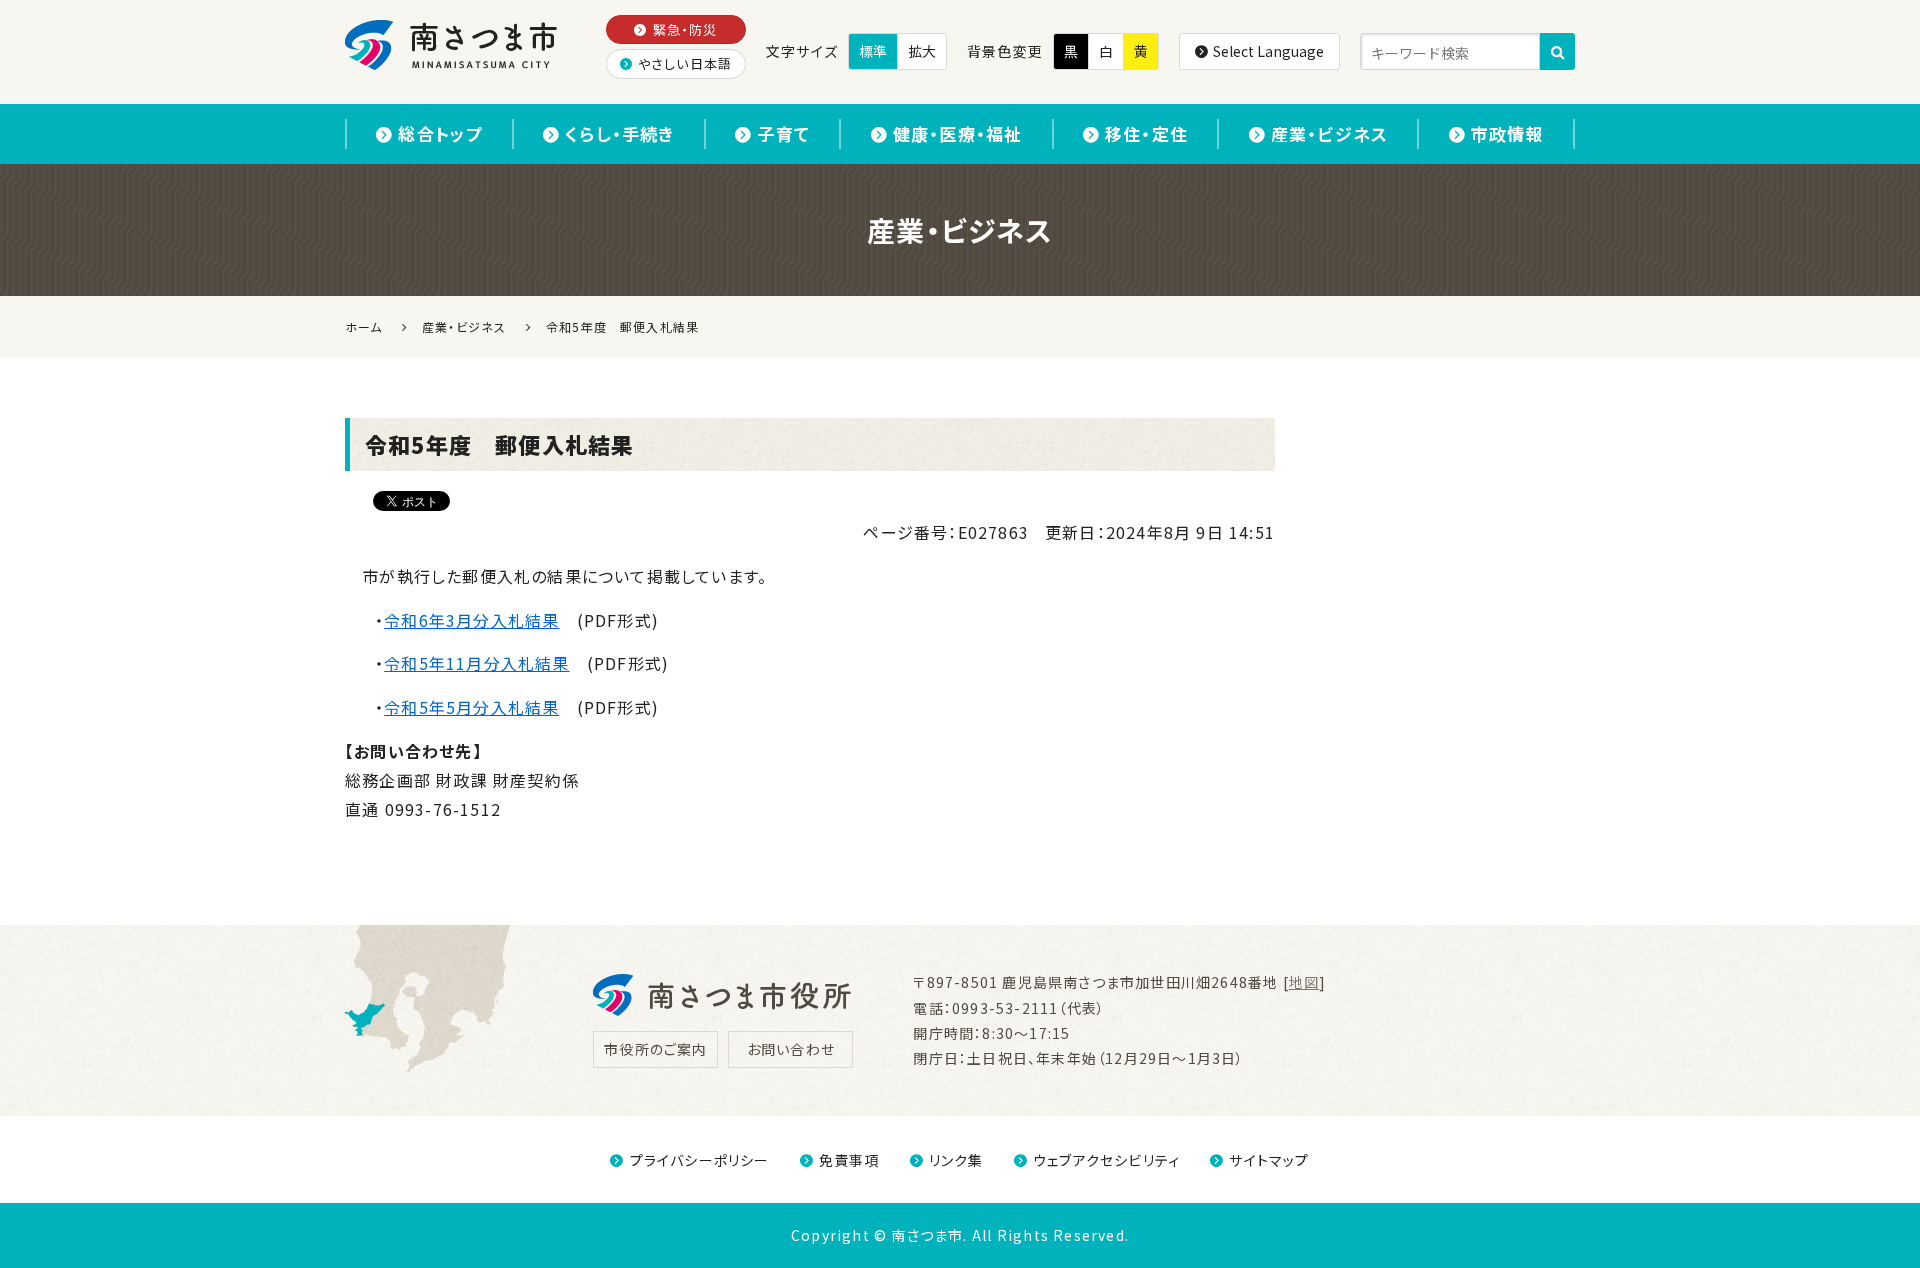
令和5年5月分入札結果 (471, 707)
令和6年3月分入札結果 (471, 620)
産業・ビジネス (1329, 133)
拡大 (922, 51)
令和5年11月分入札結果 (476, 663)
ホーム (364, 326)
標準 (873, 51)
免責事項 (849, 1160)
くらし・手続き (619, 133)
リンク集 (956, 1160)
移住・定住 (1146, 133)
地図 (1304, 982)
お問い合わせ (791, 1049)
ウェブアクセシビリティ (1106, 1160)
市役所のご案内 (655, 1049)
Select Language (1268, 51)
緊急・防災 (685, 29)
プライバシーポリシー (699, 1160)
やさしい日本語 (685, 63)
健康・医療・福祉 (958, 133)
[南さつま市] (452, 45)
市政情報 (1507, 133)
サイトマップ (1269, 1160)
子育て (783, 133)
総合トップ (440, 133)
